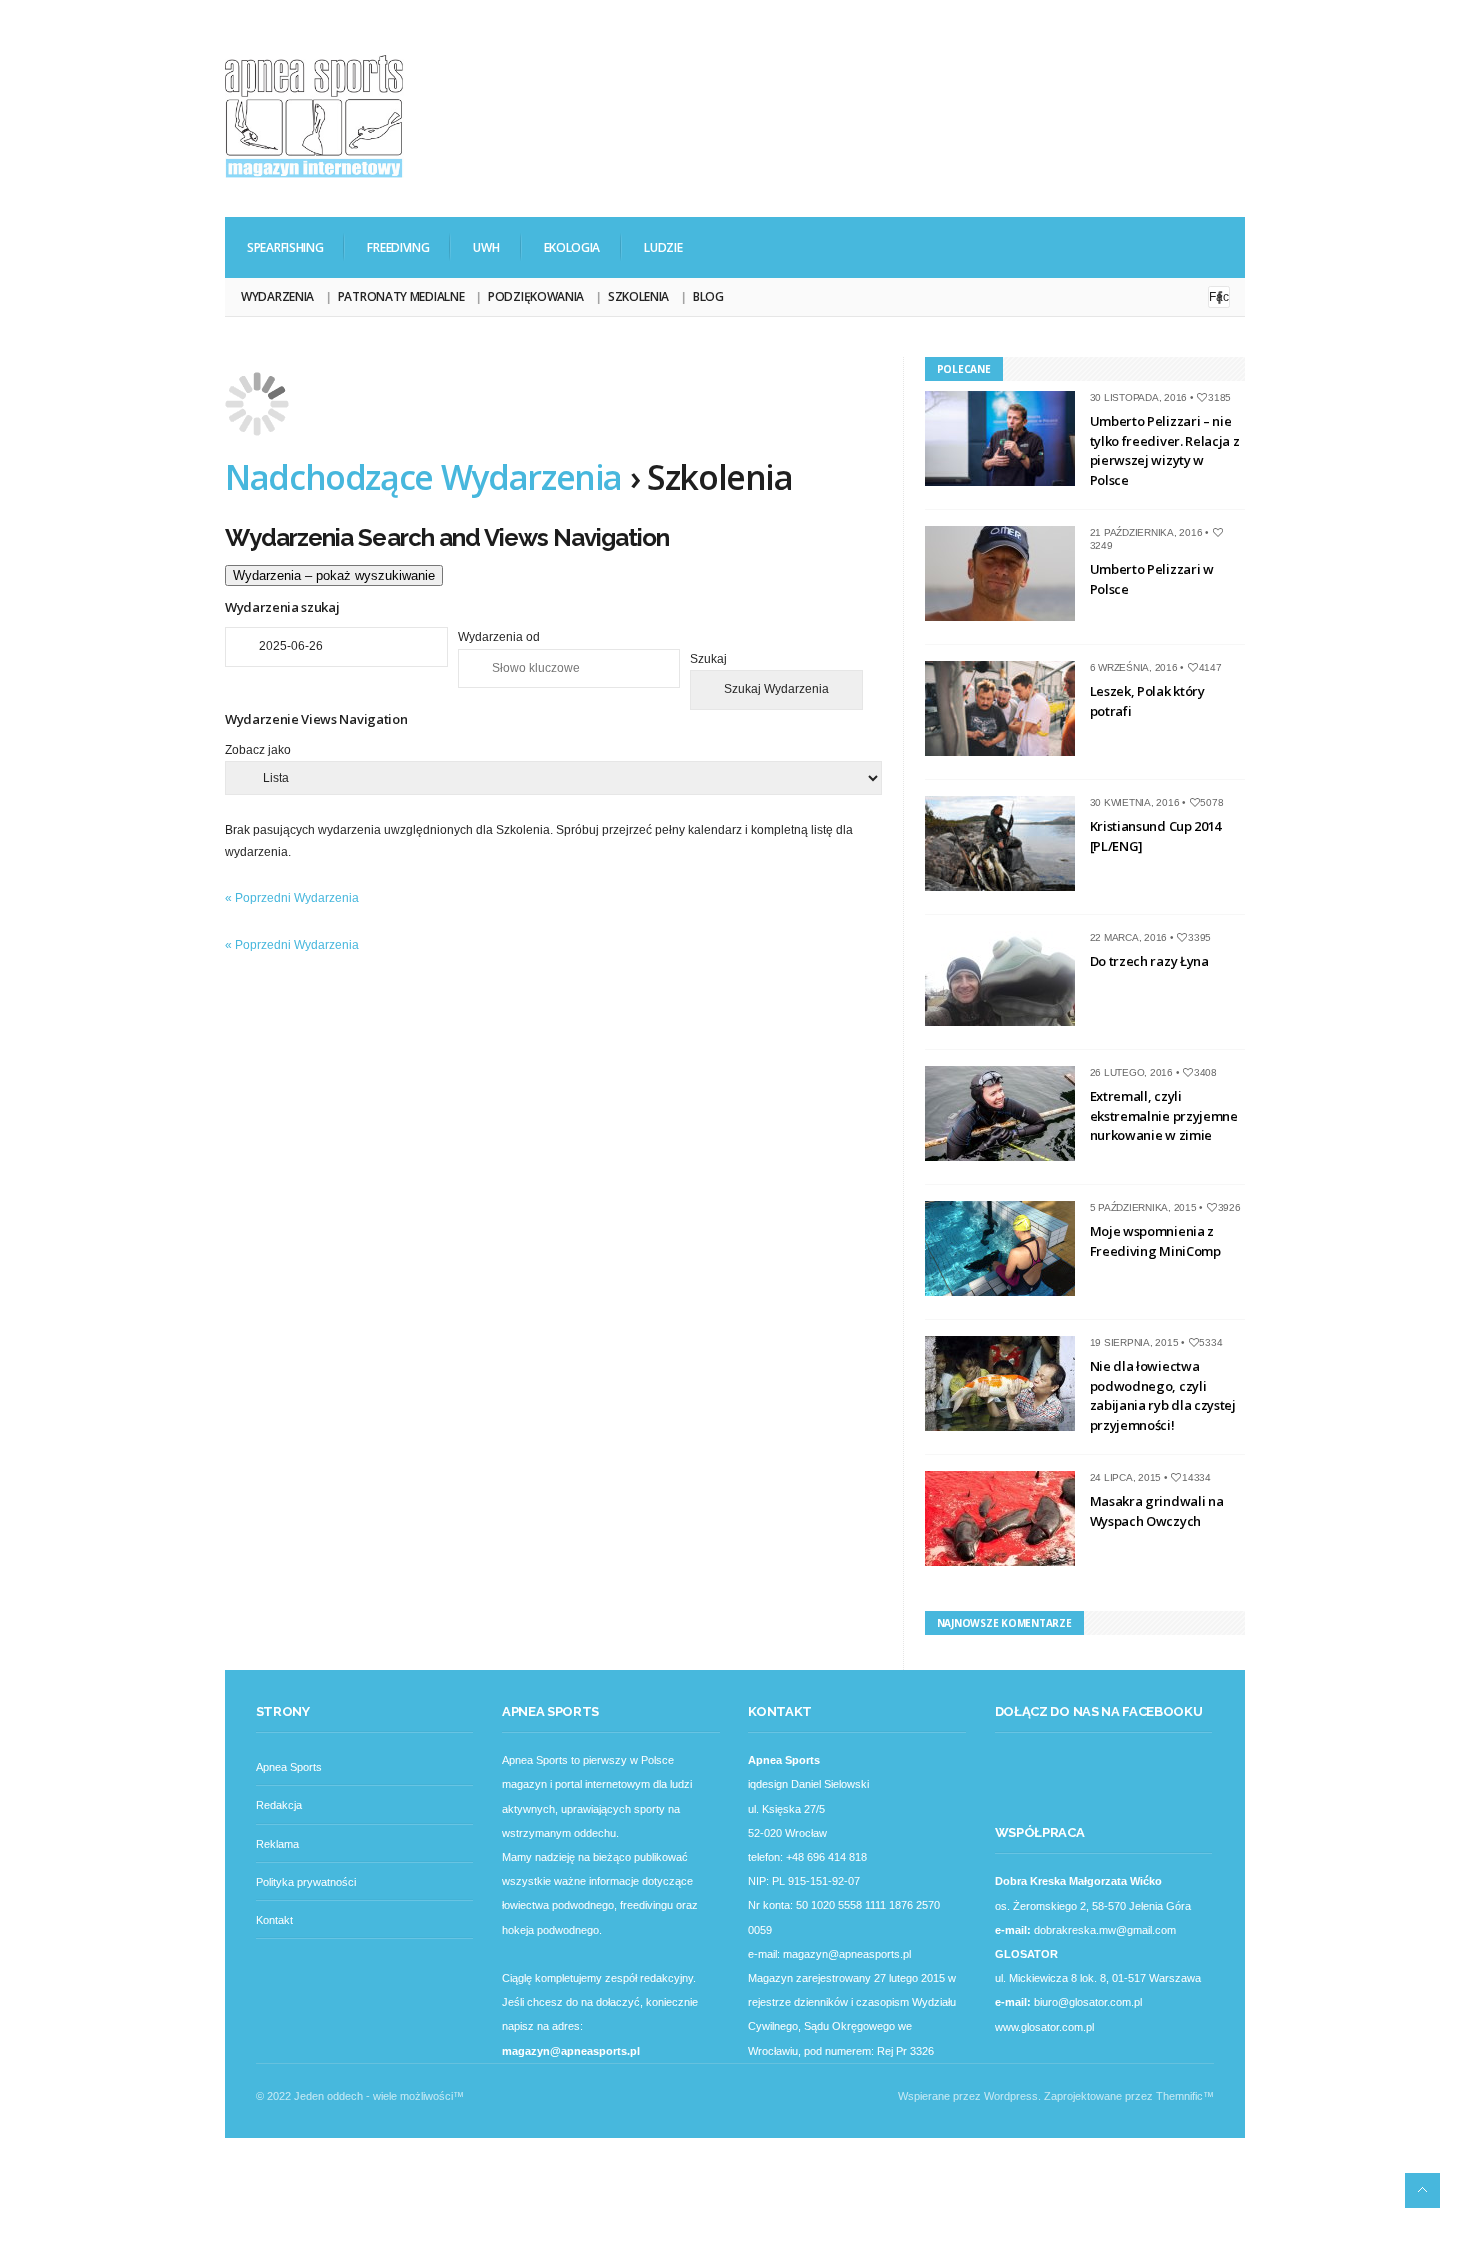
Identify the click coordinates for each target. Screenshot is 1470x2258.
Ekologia (572, 247)
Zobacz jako (258, 750)
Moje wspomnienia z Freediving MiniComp (1155, 1241)
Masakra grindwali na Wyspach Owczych (1157, 1511)
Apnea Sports (289, 1767)
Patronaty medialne (401, 296)
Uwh (486, 247)
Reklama (277, 1844)
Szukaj (708, 659)
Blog (708, 296)
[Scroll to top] (1422, 2190)
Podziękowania (536, 296)
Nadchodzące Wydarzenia (423, 477)
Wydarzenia (277, 296)
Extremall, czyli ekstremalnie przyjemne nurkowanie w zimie (1164, 1115)
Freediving (398, 247)
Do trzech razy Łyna (1149, 961)
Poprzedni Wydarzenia (292, 898)
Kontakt (274, 1920)
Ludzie (663, 247)
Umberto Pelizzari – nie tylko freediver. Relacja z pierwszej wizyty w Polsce (1165, 450)
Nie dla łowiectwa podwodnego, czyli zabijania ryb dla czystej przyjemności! (1163, 1395)
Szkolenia (638, 296)
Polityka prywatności (306, 1882)
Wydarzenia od (499, 637)
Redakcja (279, 1805)
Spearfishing (285, 247)
